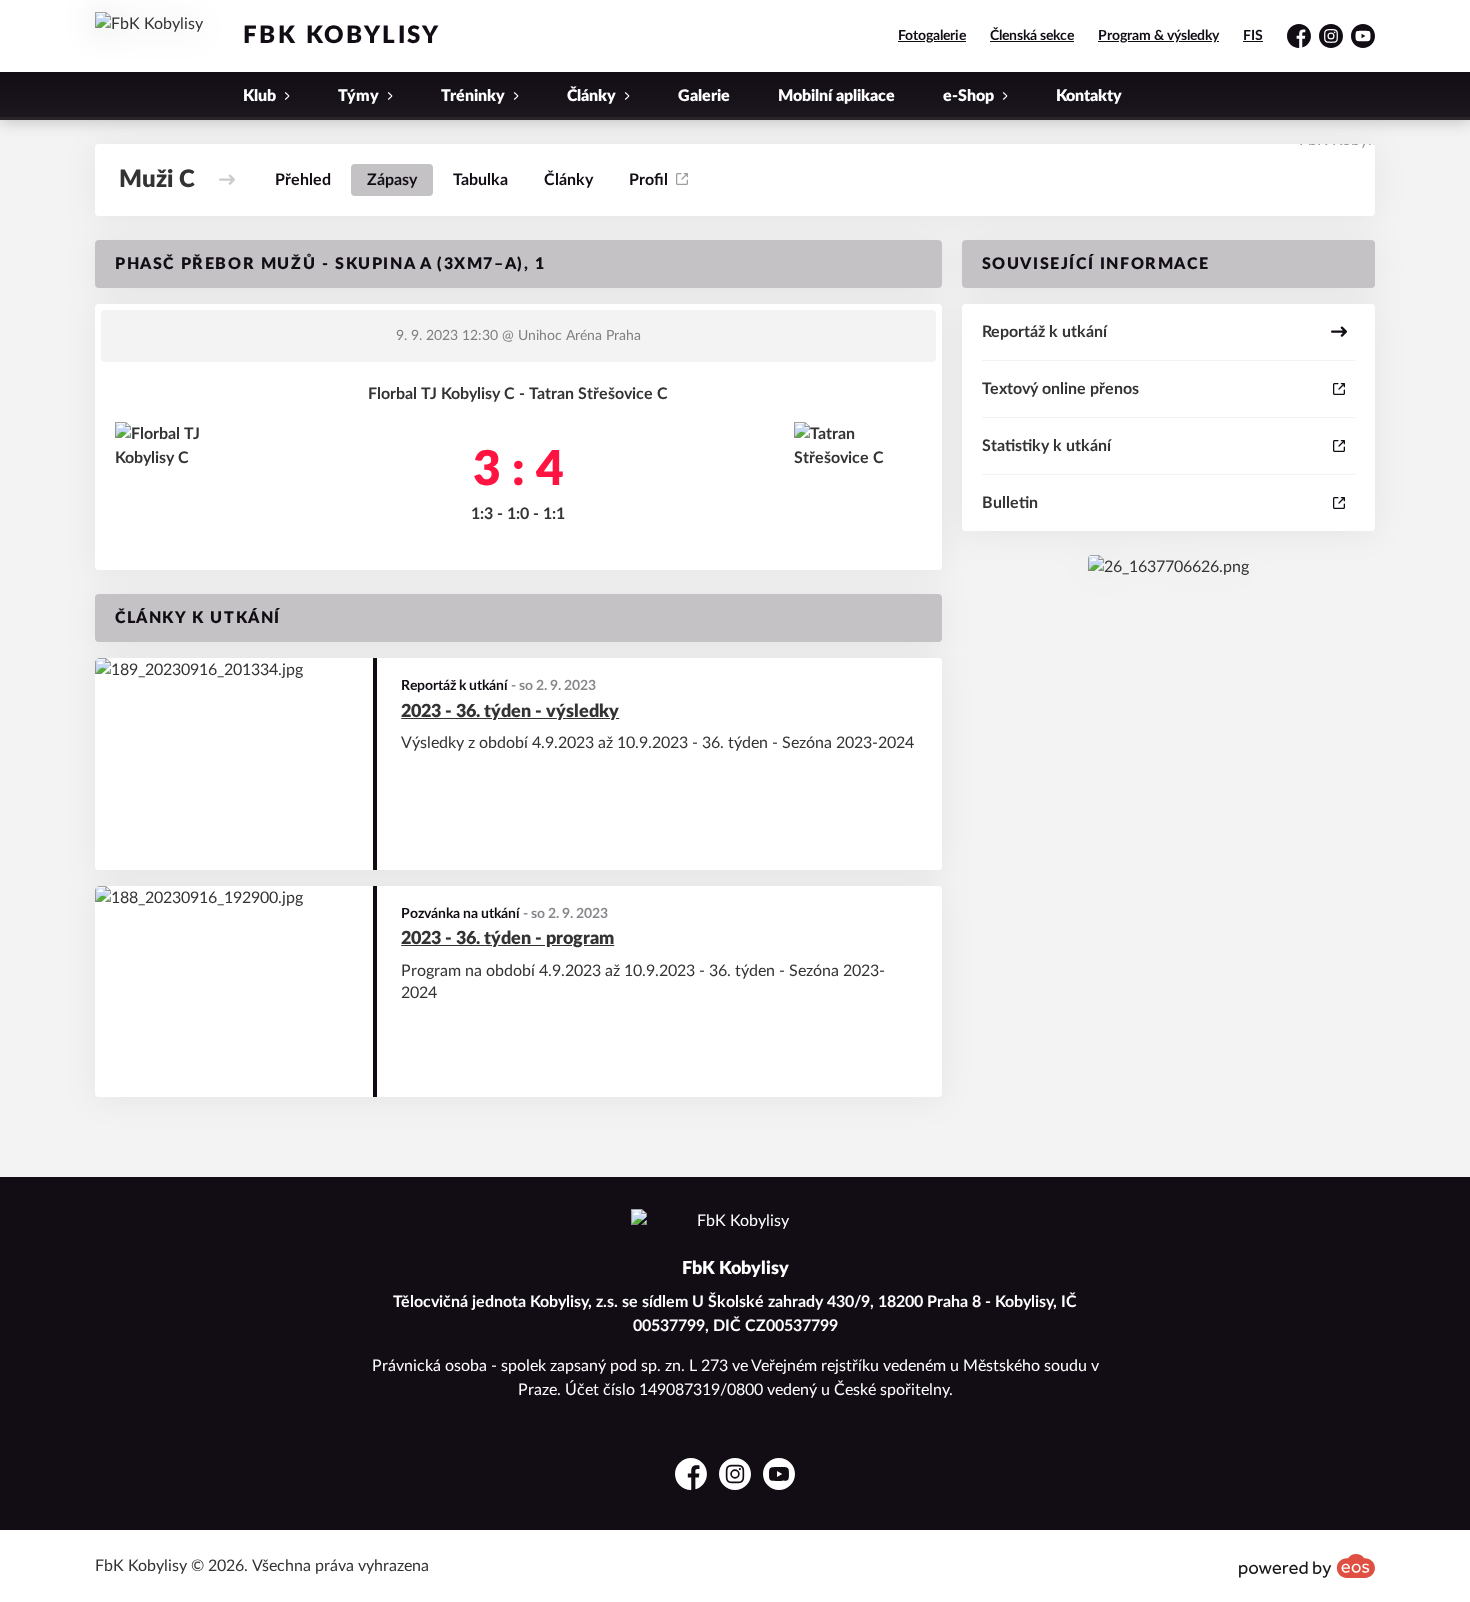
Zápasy (392, 180)
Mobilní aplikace (836, 96)
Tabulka (480, 180)
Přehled (303, 180)
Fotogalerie (932, 36)
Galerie (704, 96)
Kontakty (1089, 96)
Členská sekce (1032, 36)
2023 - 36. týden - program (507, 939)
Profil (648, 180)
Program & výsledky (1158, 36)
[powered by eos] (1307, 1566)
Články (568, 180)
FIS (1253, 36)
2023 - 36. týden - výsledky (510, 712)
